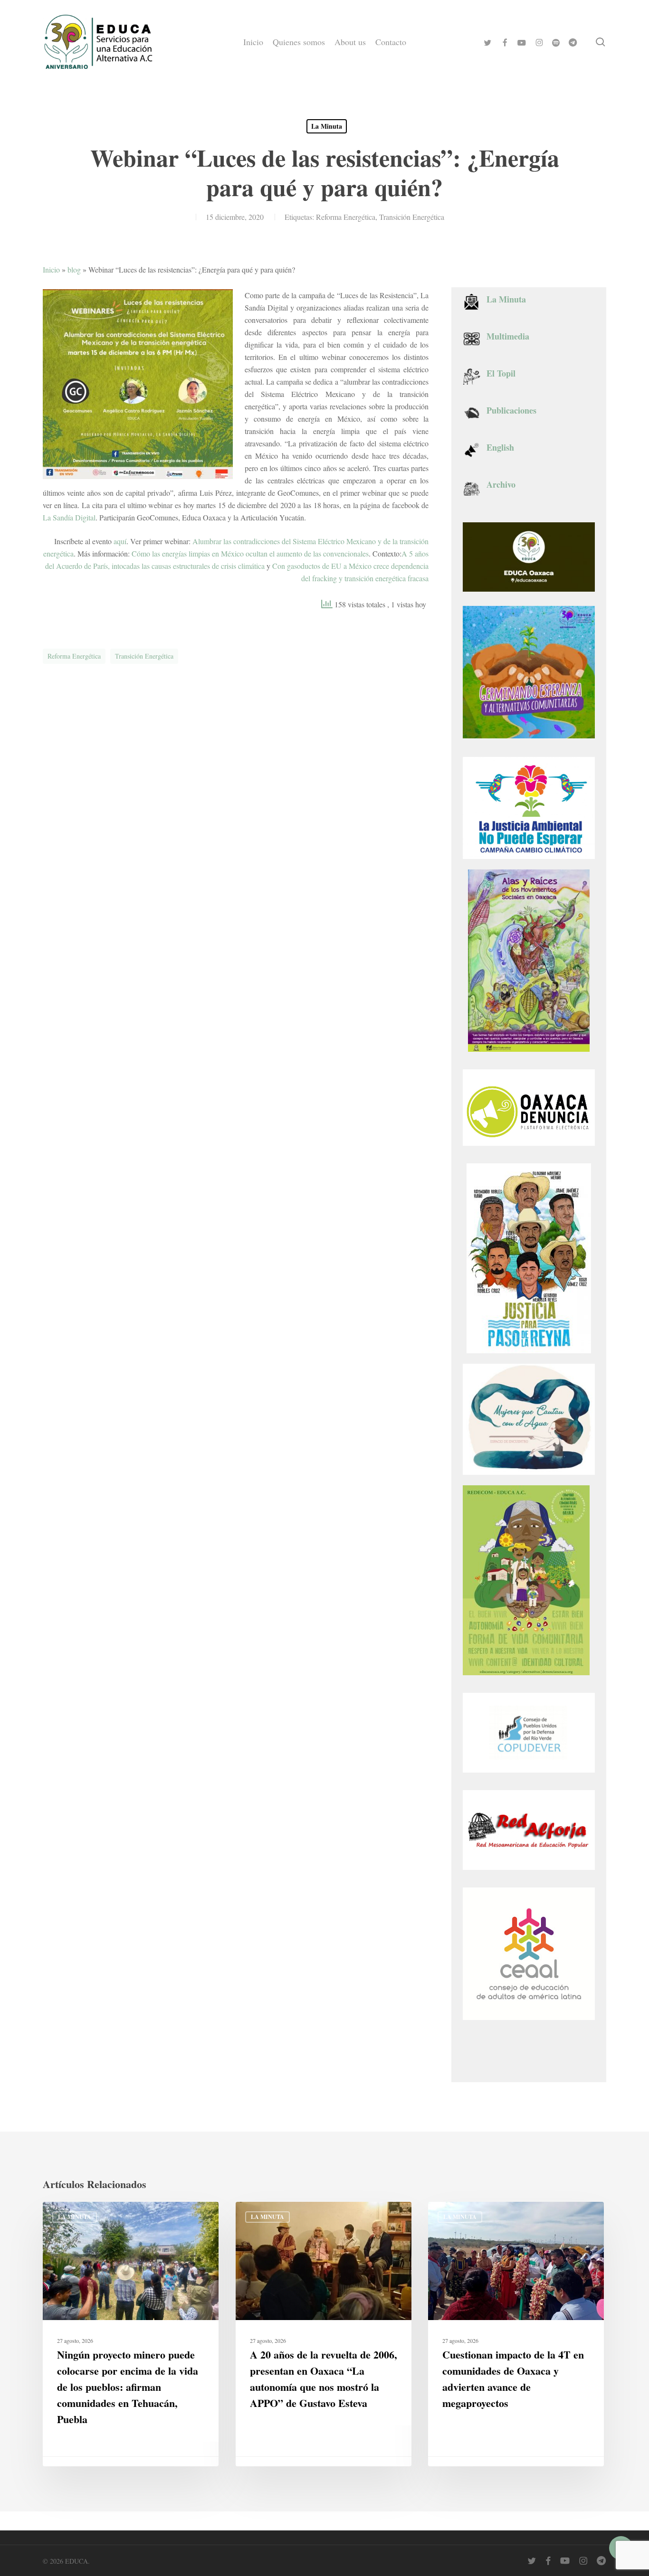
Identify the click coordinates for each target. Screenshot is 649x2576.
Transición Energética (412, 217)
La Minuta (327, 126)
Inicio (51, 269)
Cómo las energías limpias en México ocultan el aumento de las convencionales (250, 553)
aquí (120, 541)
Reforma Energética (346, 217)
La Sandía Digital (69, 517)
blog (74, 269)
